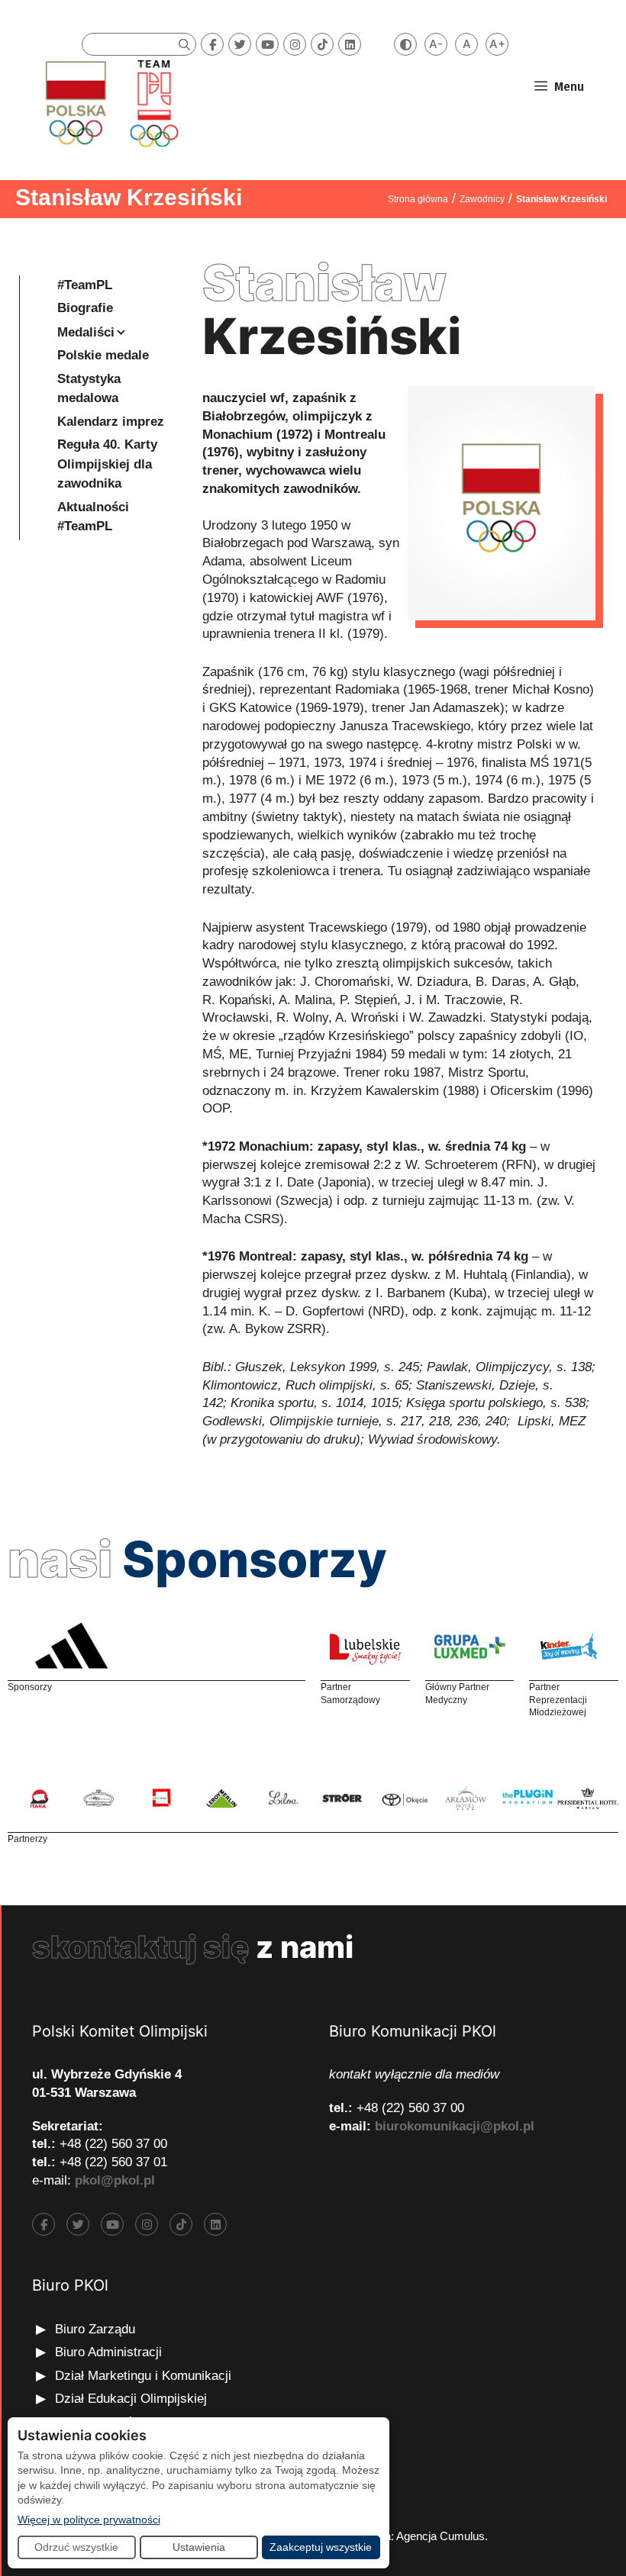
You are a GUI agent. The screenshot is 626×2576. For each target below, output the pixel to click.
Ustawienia (199, 2547)
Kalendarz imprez (111, 422)
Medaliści (86, 332)
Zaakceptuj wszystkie (321, 2547)
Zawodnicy (482, 199)
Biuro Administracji (108, 2352)
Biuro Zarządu (95, 2329)
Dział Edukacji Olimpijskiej (131, 2399)
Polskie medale (103, 355)
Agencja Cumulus (440, 2536)
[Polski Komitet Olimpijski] (110, 103)
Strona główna (418, 199)
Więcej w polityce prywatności (89, 2519)
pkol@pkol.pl (115, 2180)
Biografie (85, 308)
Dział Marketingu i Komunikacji (143, 2376)
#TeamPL (85, 285)
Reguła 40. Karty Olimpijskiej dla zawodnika (107, 464)
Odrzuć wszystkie (76, 2547)
